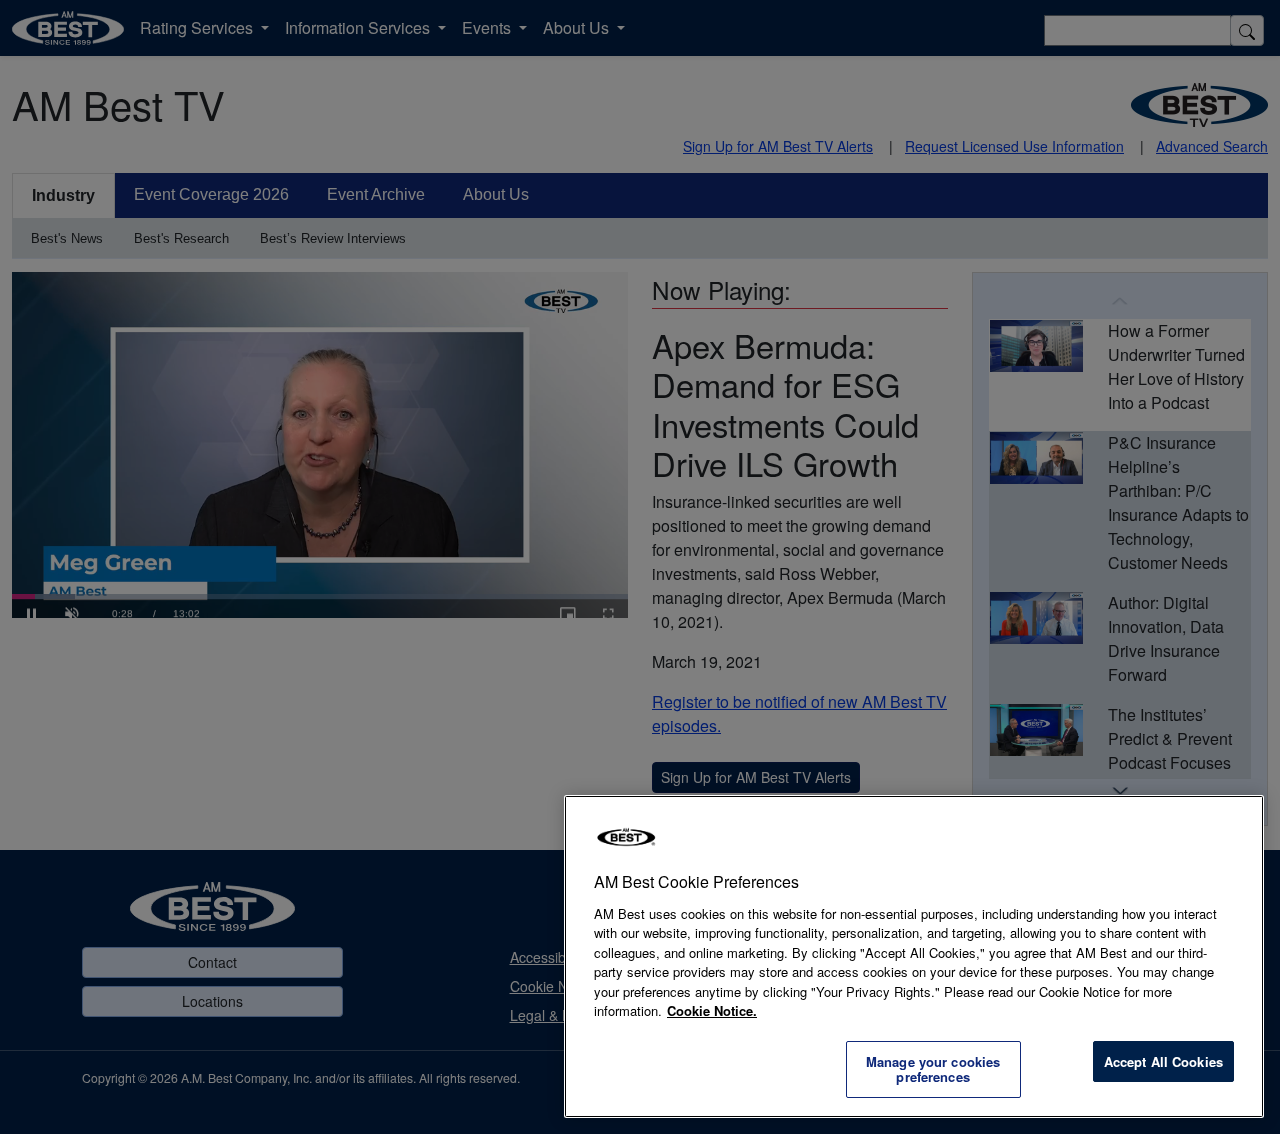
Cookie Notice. (712, 1010)
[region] (914, 956)
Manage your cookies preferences (933, 1069)
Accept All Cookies (1163, 1061)
